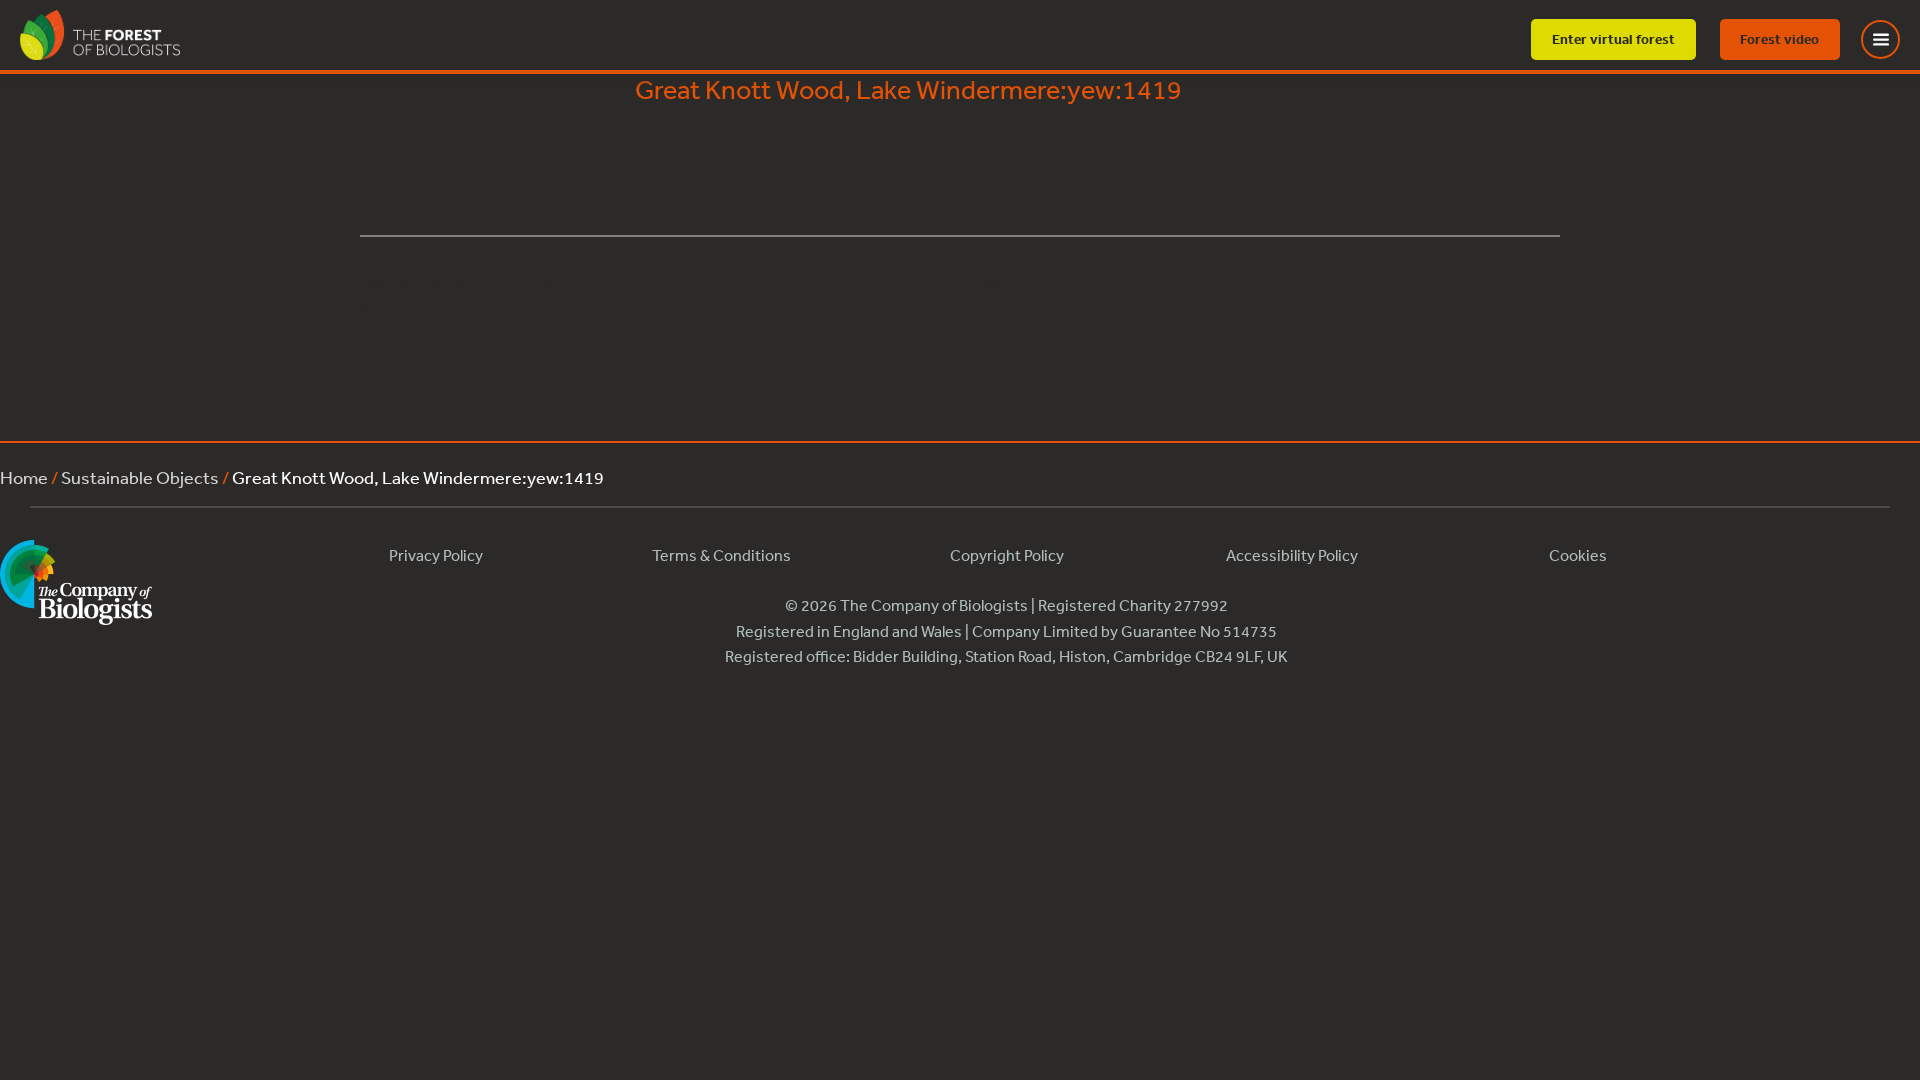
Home (24, 477)
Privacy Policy (436, 555)
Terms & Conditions (721, 555)
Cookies (1578, 555)
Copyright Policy (1007, 555)
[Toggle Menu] (1893, 39)
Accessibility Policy (1292, 555)
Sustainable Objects (140, 477)
